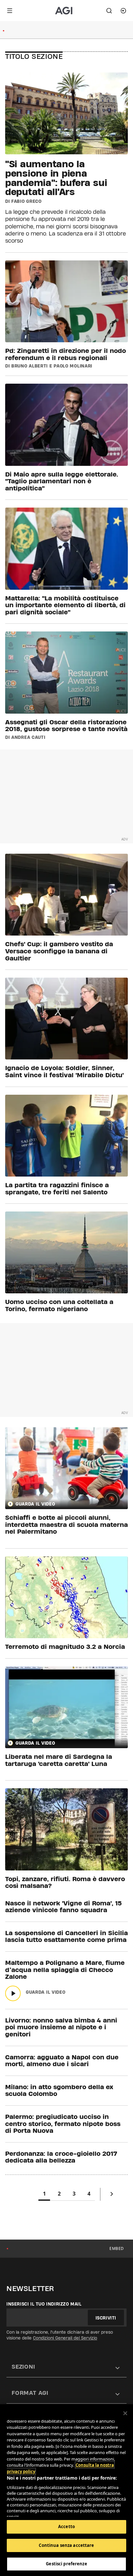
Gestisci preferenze (66, 2564)
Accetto (66, 2527)
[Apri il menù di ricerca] (109, 11)
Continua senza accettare (66, 2545)
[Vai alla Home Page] (67, 11)
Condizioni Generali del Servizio (65, 2338)
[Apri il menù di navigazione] (10, 11)
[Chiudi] (125, 2413)
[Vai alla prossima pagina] (112, 2195)
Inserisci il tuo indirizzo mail (44, 2304)
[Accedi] (123, 11)
